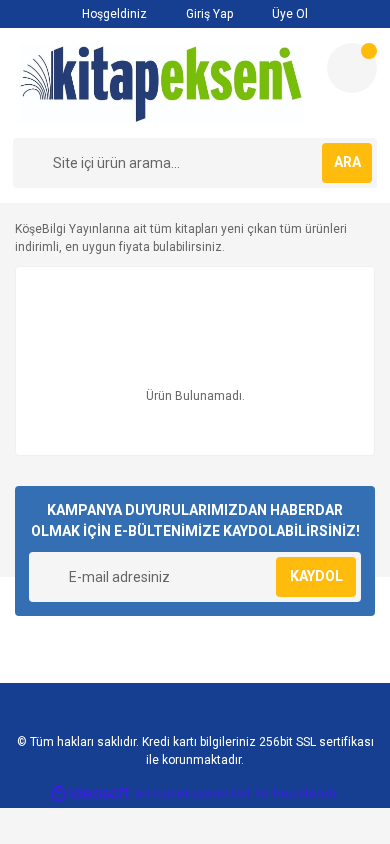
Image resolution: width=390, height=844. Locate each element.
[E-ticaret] (192, 794)
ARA (347, 162)
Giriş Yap (208, 14)
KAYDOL (316, 576)
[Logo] (162, 83)
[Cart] (352, 68)
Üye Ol (288, 14)
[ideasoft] (90, 793)
